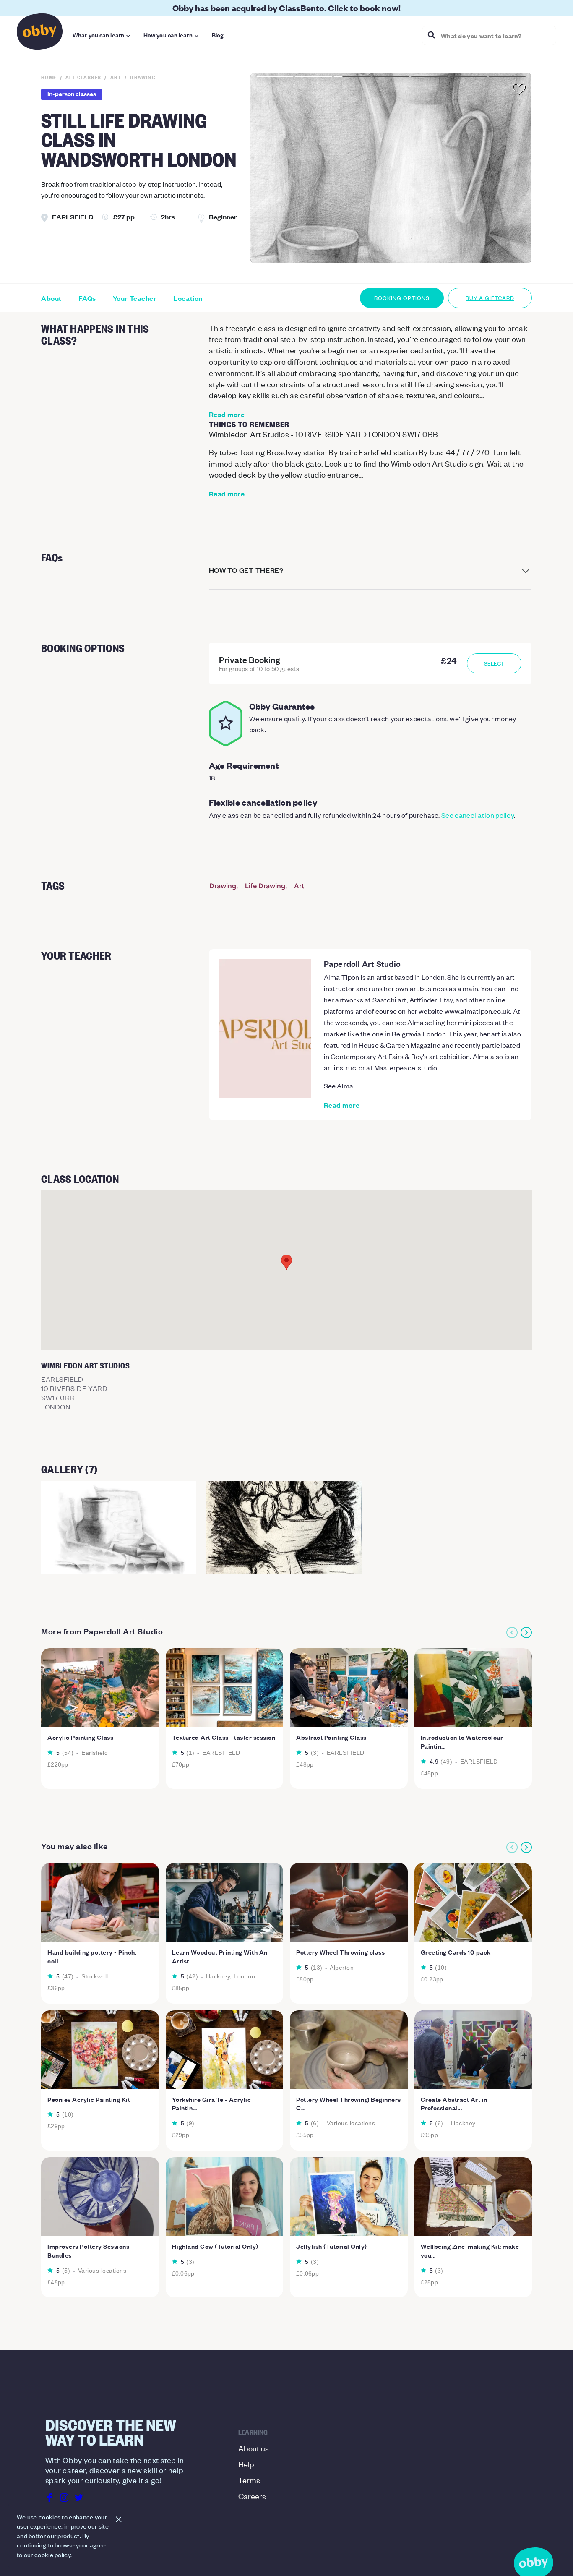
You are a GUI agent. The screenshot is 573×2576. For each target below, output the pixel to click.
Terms (249, 2480)
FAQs (87, 298)
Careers (252, 2496)
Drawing (223, 886)
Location (188, 298)
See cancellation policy (478, 815)
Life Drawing (265, 886)
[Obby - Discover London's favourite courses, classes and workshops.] (40, 34)
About (51, 298)
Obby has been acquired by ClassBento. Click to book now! (286, 8)
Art (299, 886)
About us (254, 2448)
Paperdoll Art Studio (362, 963)
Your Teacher (135, 298)
